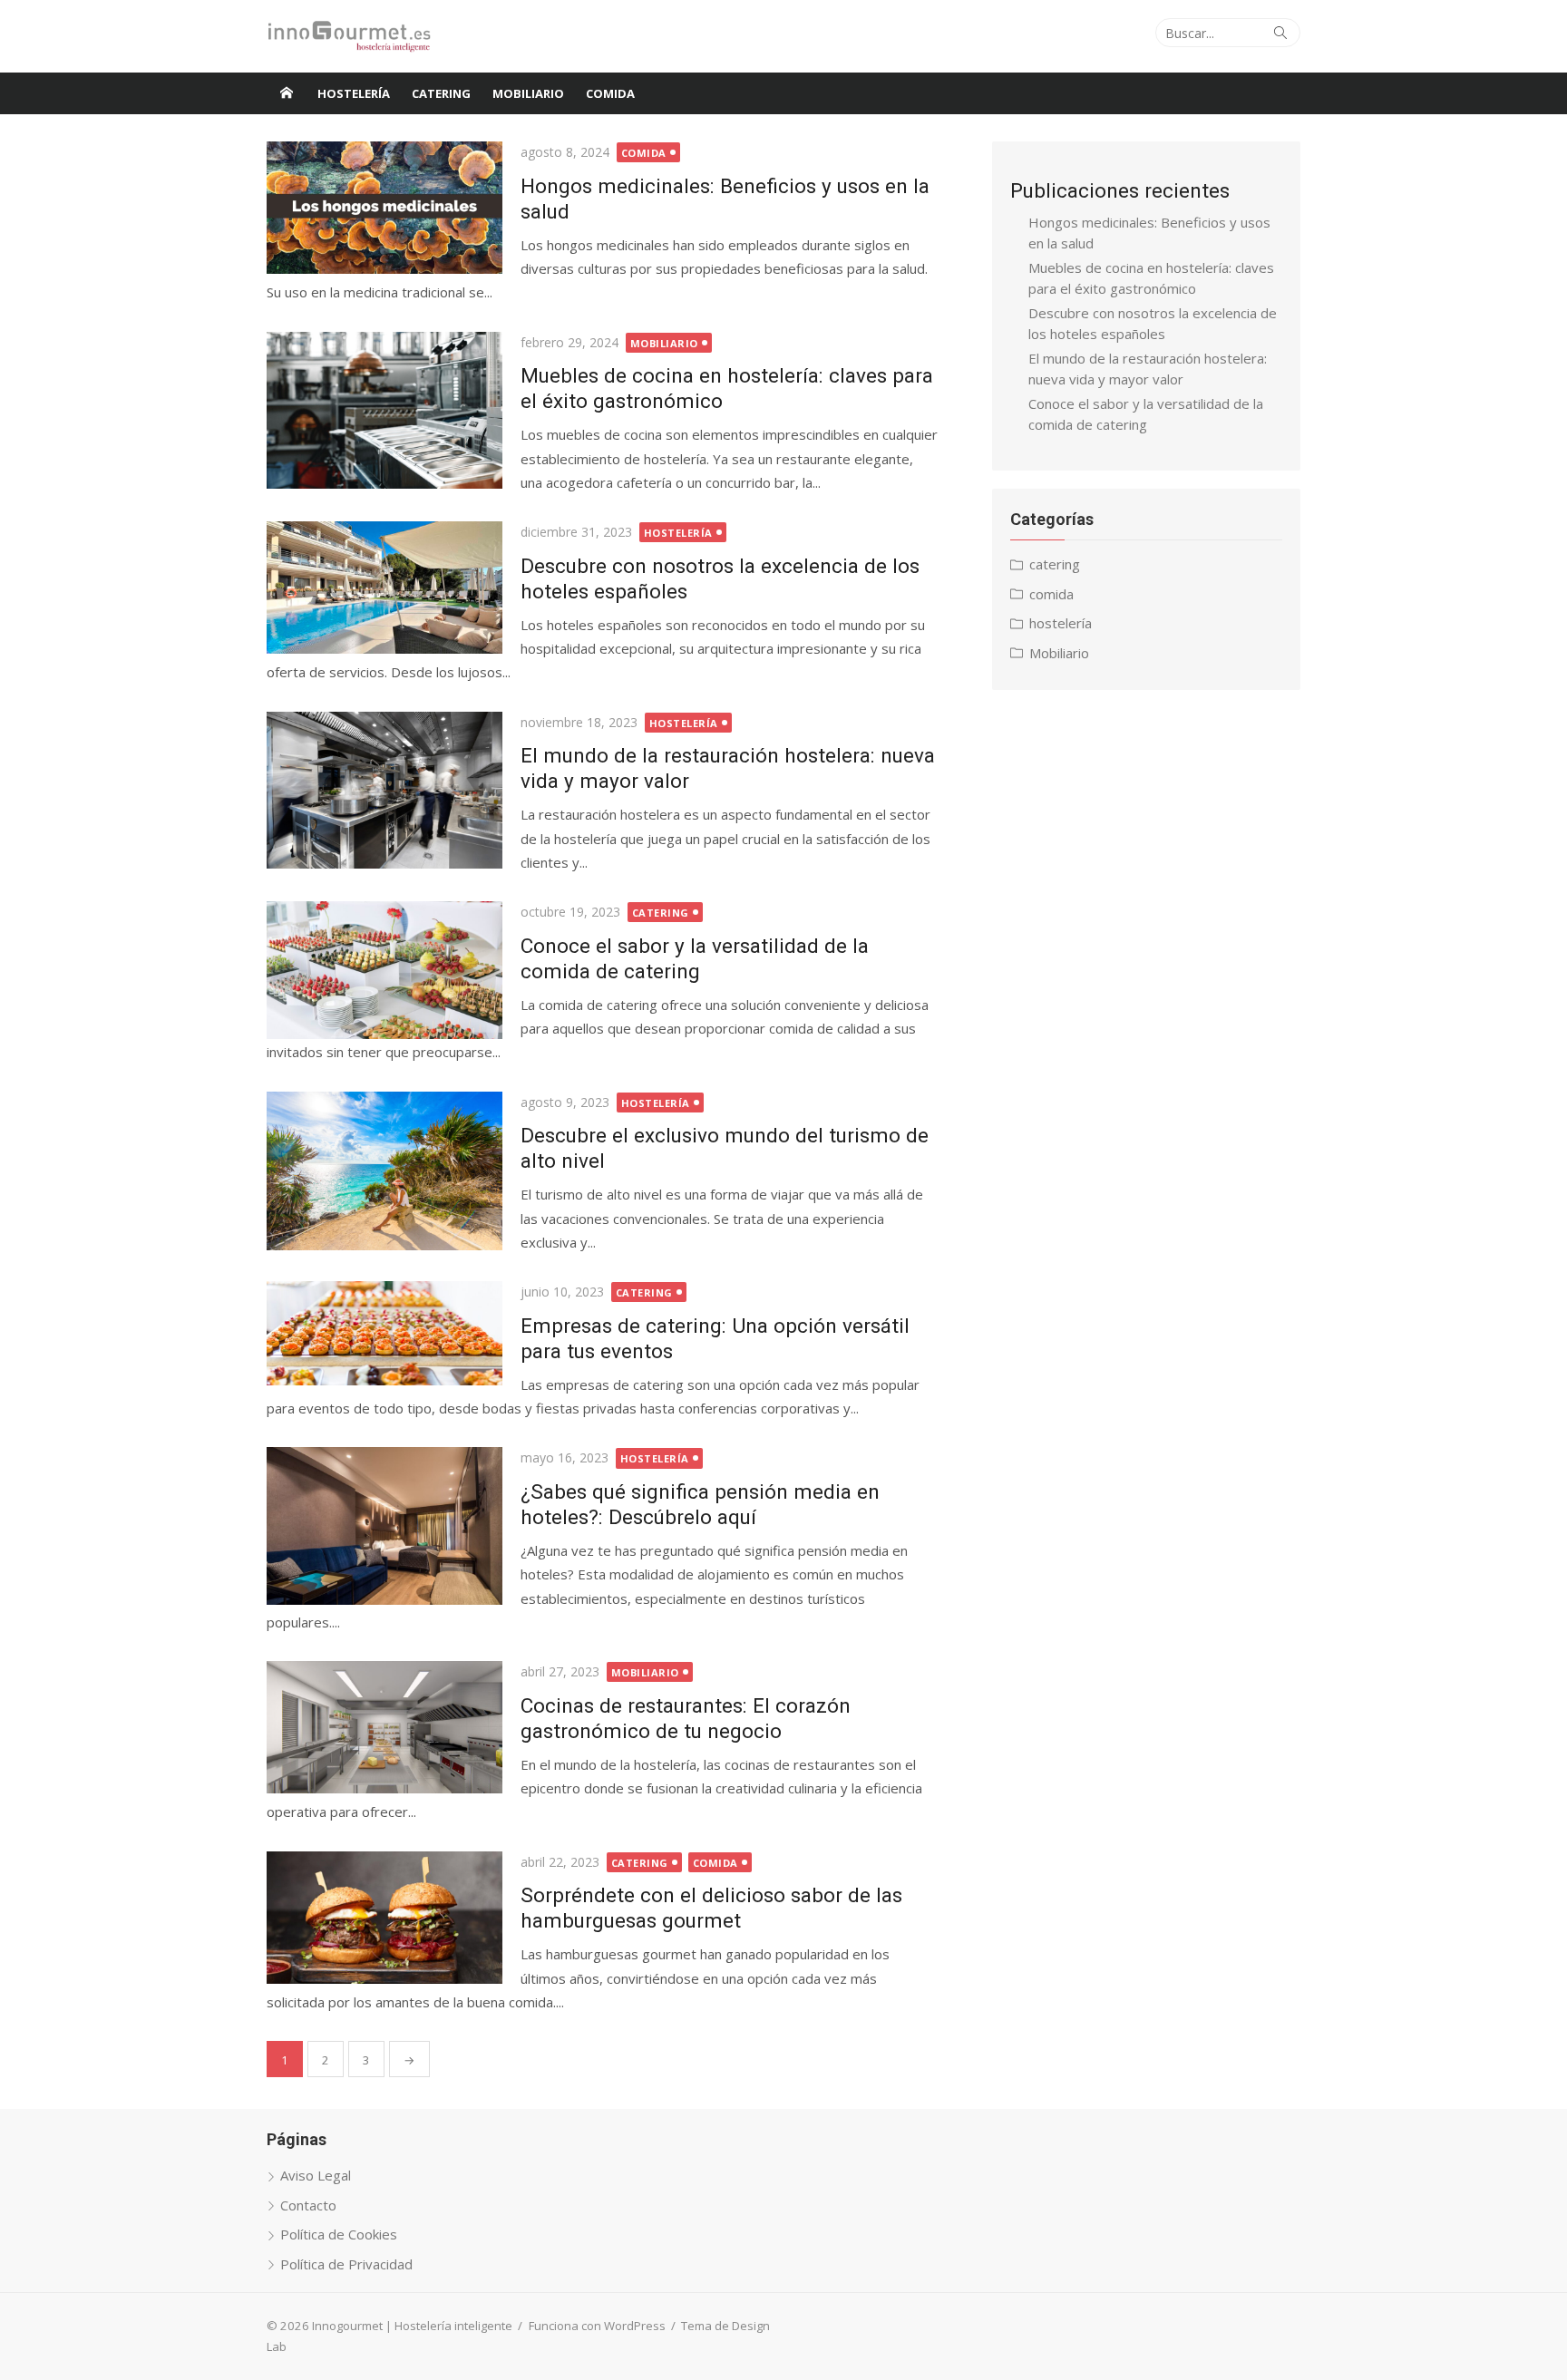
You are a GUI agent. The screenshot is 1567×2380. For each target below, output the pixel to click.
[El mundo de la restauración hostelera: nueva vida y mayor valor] (384, 790)
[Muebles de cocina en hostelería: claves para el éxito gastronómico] (384, 410)
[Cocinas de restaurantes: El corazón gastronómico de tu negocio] (384, 1727)
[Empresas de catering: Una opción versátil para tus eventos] (384, 1333)
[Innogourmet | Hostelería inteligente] (287, 93)
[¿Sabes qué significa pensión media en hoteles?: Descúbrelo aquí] (384, 1525)
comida (610, 93)
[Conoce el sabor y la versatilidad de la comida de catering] (384, 970)
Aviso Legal (316, 2175)
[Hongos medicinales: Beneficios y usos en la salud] (384, 208)
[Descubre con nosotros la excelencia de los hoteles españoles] (384, 588)
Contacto (308, 2205)
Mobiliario (528, 93)
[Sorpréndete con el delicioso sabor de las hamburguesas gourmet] (384, 1918)
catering (441, 93)
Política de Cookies (339, 2234)
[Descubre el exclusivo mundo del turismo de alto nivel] (384, 1171)
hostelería (354, 93)
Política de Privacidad (346, 2264)
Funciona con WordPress (597, 2326)
